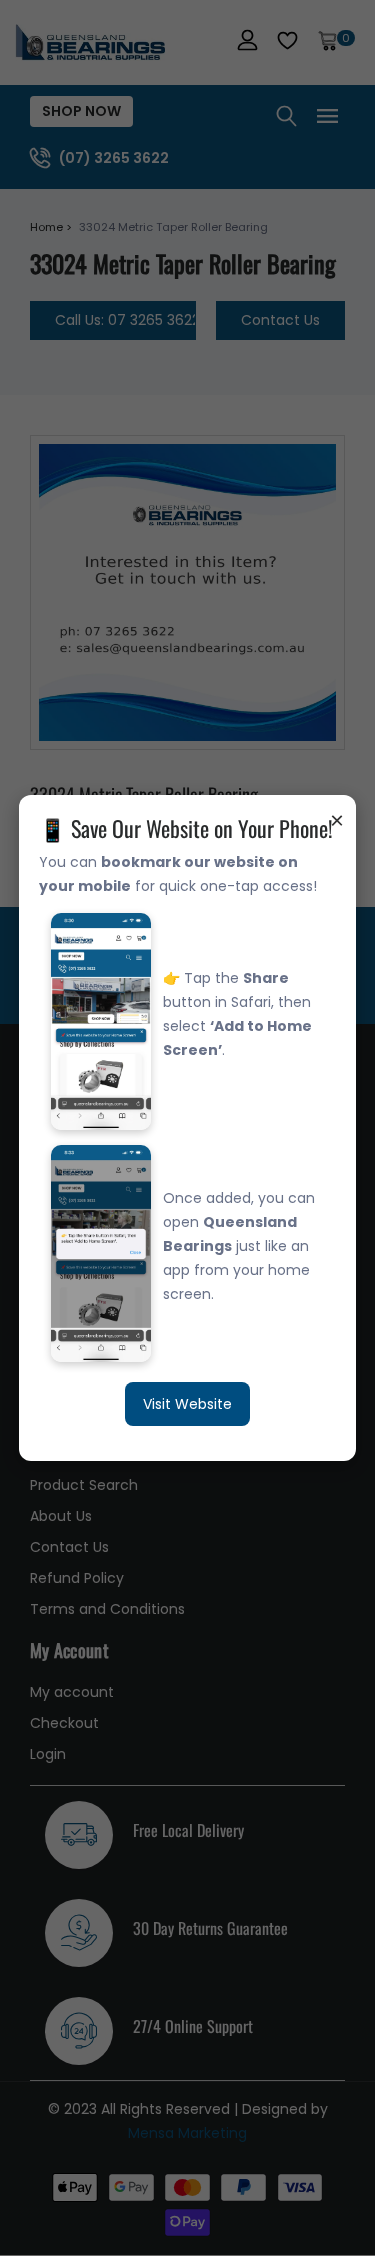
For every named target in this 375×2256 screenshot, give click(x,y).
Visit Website (187, 1404)
